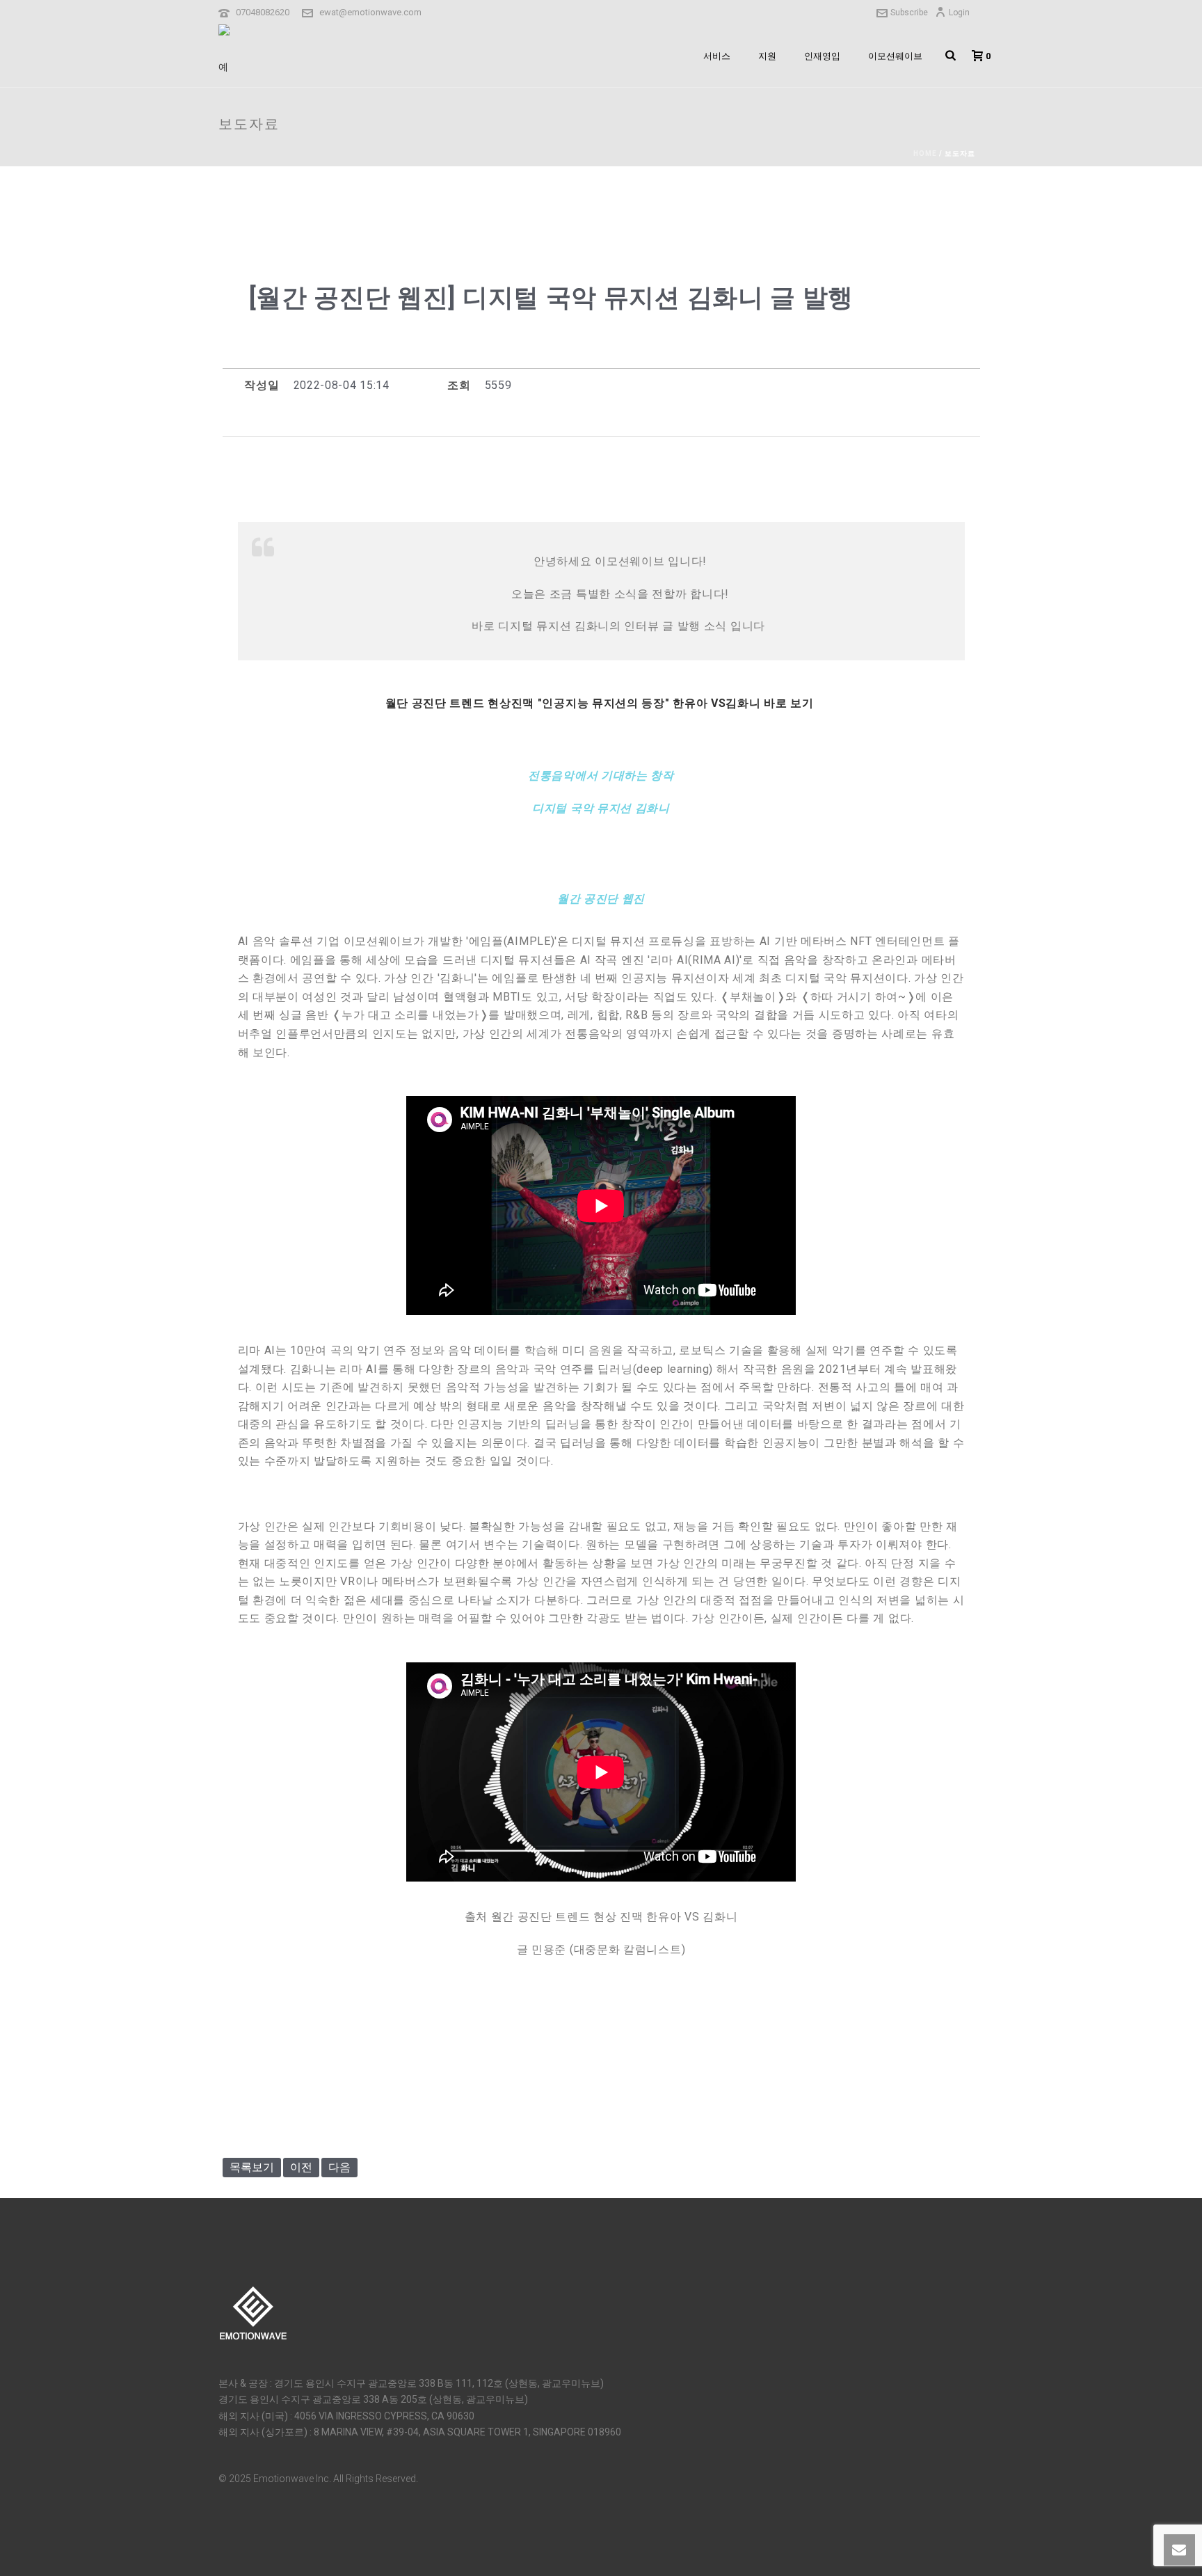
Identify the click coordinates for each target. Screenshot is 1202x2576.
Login (959, 13)
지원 (767, 56)
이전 (301, 2167)
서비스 (717, 56)
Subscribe (909, 13)
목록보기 (252, 2167)
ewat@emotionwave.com (370, 12)
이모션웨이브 (895, 56)
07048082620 (263, 12)
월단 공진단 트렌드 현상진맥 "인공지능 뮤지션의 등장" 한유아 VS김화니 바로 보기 (601, 703)
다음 (339, 2167)
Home (925, 153)
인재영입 (822, 56)
